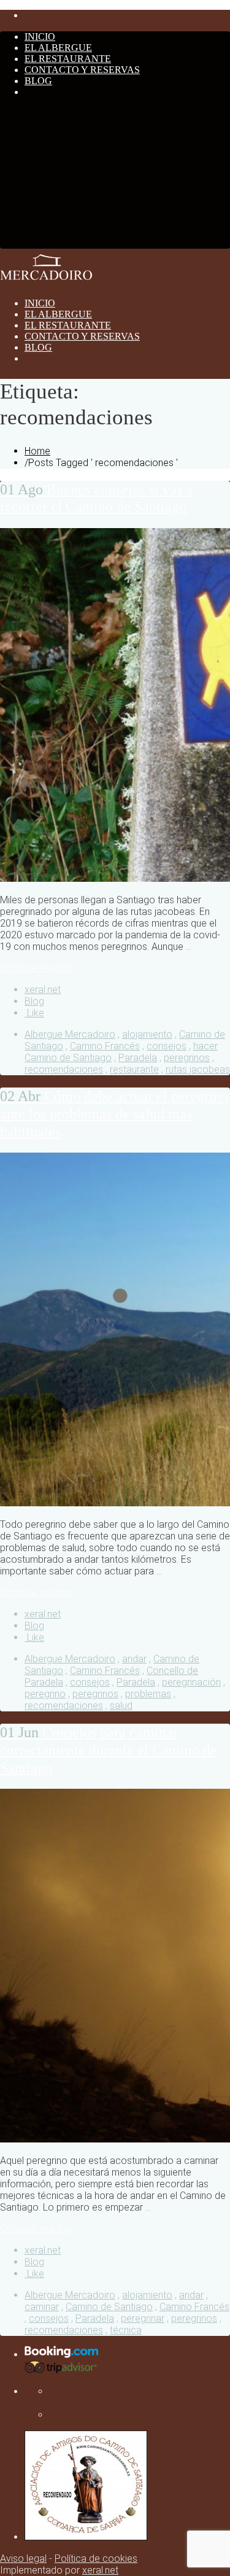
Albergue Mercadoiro (70, 1034)
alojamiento (147, 1034)
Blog (34, 1001)
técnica (126, 2330)
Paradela (138, 1058)
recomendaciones (64, 1069)
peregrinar (143, 2318)
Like (34, 1013)
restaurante (134, 1069)
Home (37, 451)
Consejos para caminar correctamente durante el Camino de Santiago (109, 1750)
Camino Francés (105, 1046)
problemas (148, 1694)
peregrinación (191, 1682)
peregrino (45, 1694)
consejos (167, 1046)
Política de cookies (96, 2558)
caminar (42, 2307)
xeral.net (43, 990)
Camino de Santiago (109, 2307)
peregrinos (187, 1058)
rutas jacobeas (198, 1069)
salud (121, 1706)
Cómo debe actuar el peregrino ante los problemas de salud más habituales (114, 1114)
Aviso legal (23, 2558)
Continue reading (36, 968)
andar (134, 1659)
